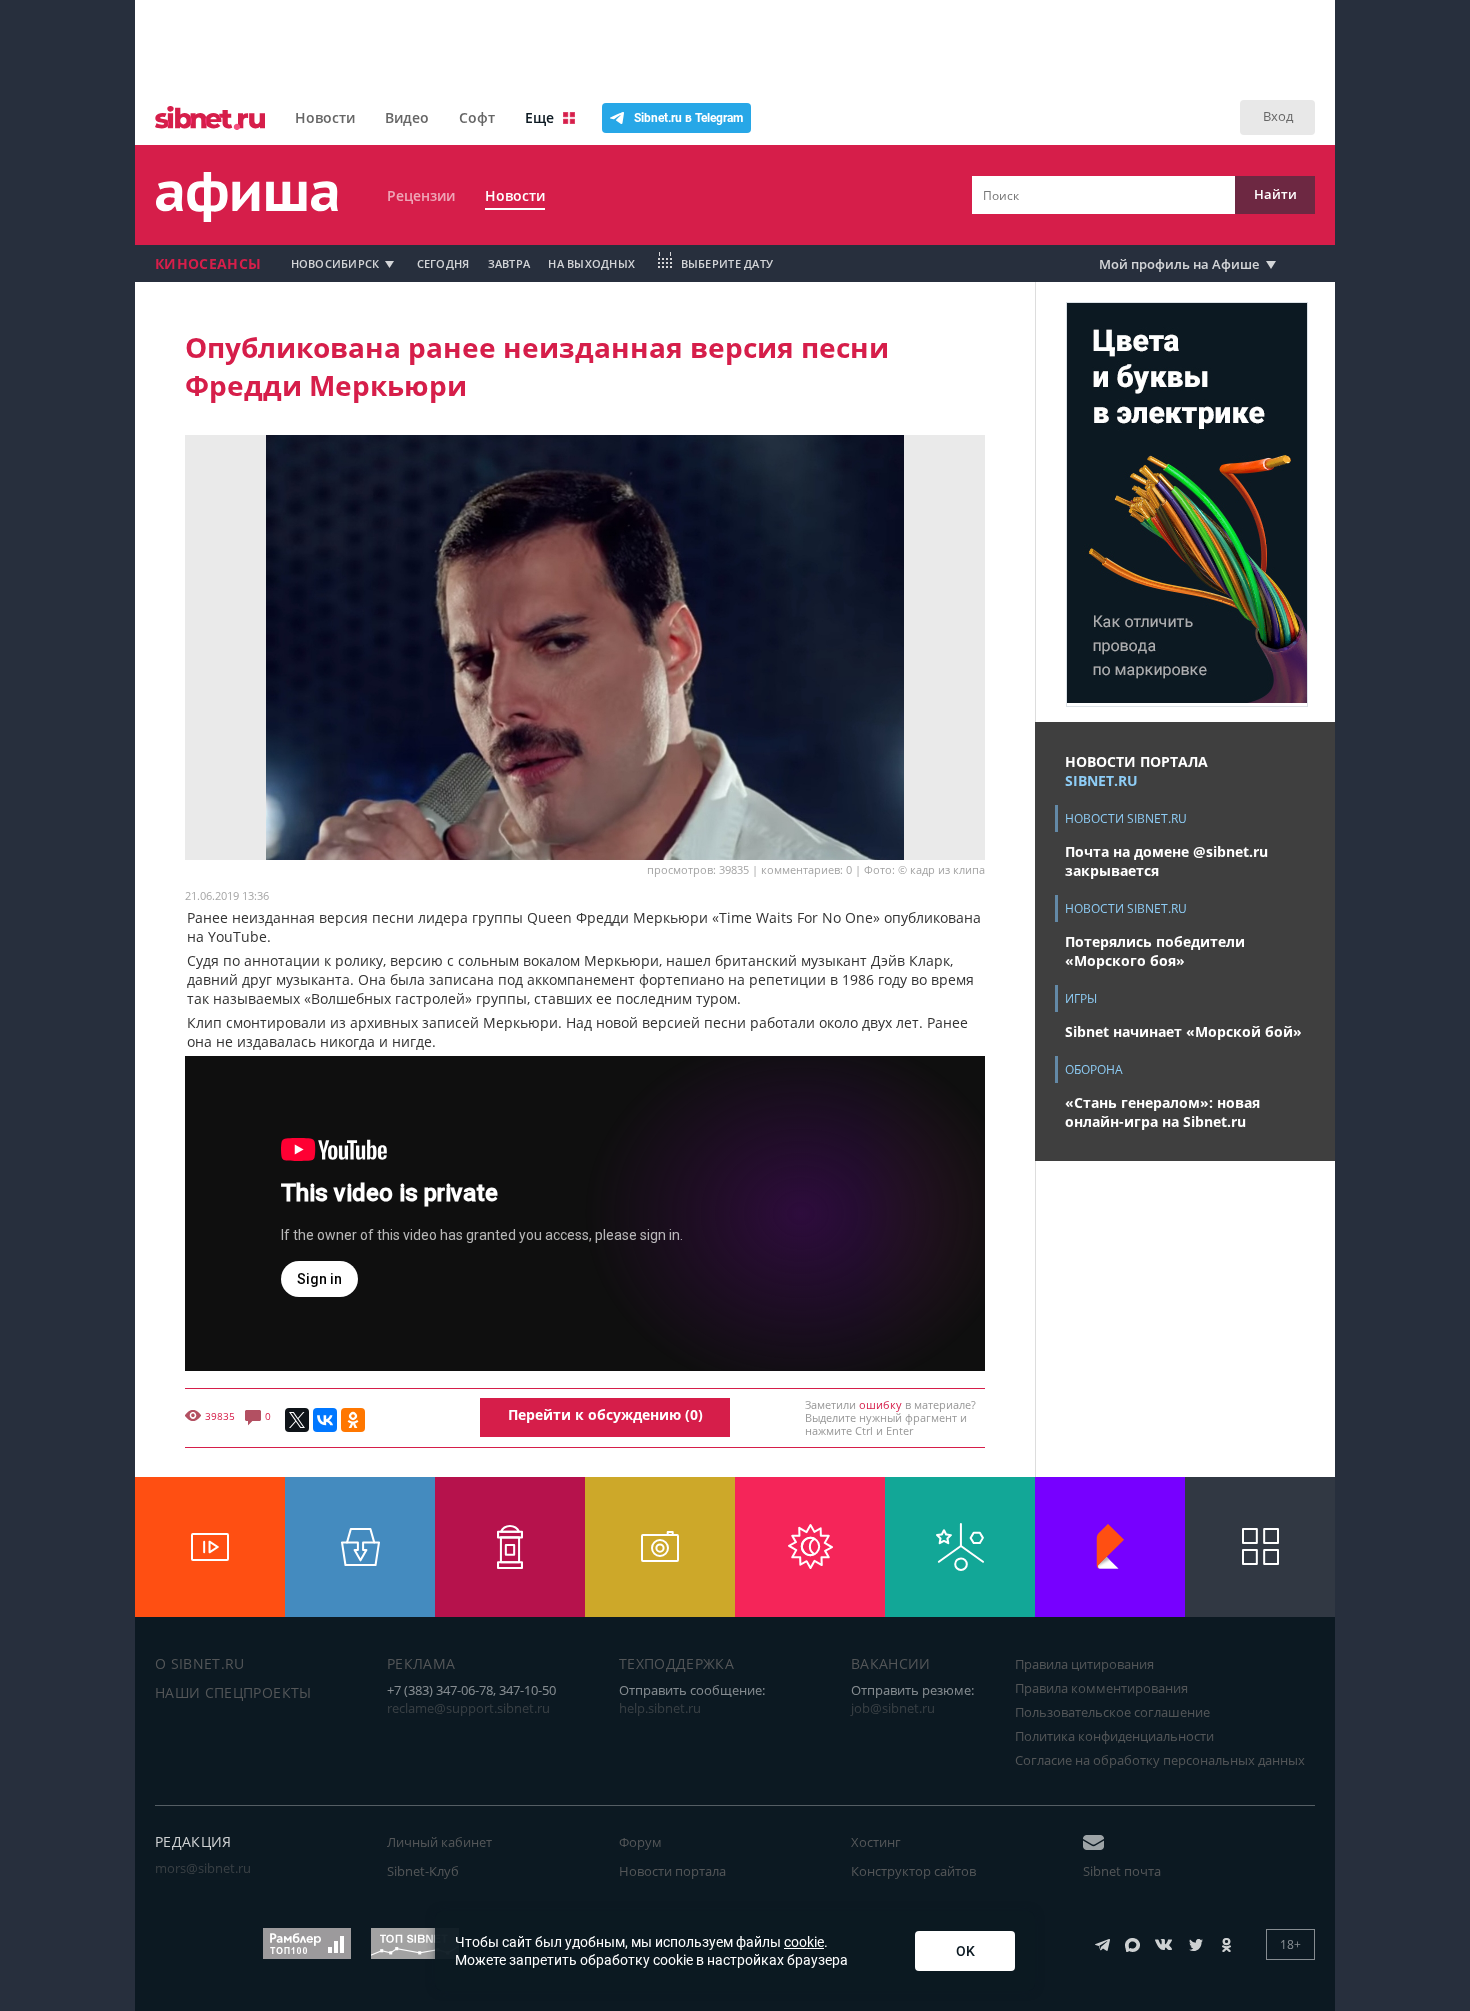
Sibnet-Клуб (423, 1871)
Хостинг (876, 1842)
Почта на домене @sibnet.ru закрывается (1166, 861)
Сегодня (443, 263)
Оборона (1094, 1069)
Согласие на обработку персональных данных (1160, 1760)
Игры (1081, 998)
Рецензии (421, 195)
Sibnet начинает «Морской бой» (1183, 1031)
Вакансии (891, 1663)
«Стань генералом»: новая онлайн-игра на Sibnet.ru (1162, 1112)
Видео (407, 117)
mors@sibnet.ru (203, 1868)
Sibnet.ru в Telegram (688, 118)
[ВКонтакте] (325, 1420)
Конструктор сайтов (913, 1871)
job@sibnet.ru (893, 1708)
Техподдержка (676, 1663)
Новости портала (672, 1871)
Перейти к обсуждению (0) (605, 1414)
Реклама (421, 1663)
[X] (297, 1420)
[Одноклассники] (353, 1420)
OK (965, 1951)
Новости (325, 117)
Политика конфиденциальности (1114, 1736)
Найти (1275, 194)
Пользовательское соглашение (1112, 1712)
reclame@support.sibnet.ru (468, 1708)
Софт (477, 117)
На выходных (591, 263)
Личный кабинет (439, 1842)
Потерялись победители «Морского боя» (1155, 951)
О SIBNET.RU (200, 1663)
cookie (804, 1942)
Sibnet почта (1122, 1871)
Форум (640, 1842)
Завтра (509, 263)
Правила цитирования (1084, 1664)
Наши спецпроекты (233, 1692)
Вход (1278, 116)
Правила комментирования (1101, 1688)
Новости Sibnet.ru (1126, 818)
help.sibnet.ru (660, 1708)
